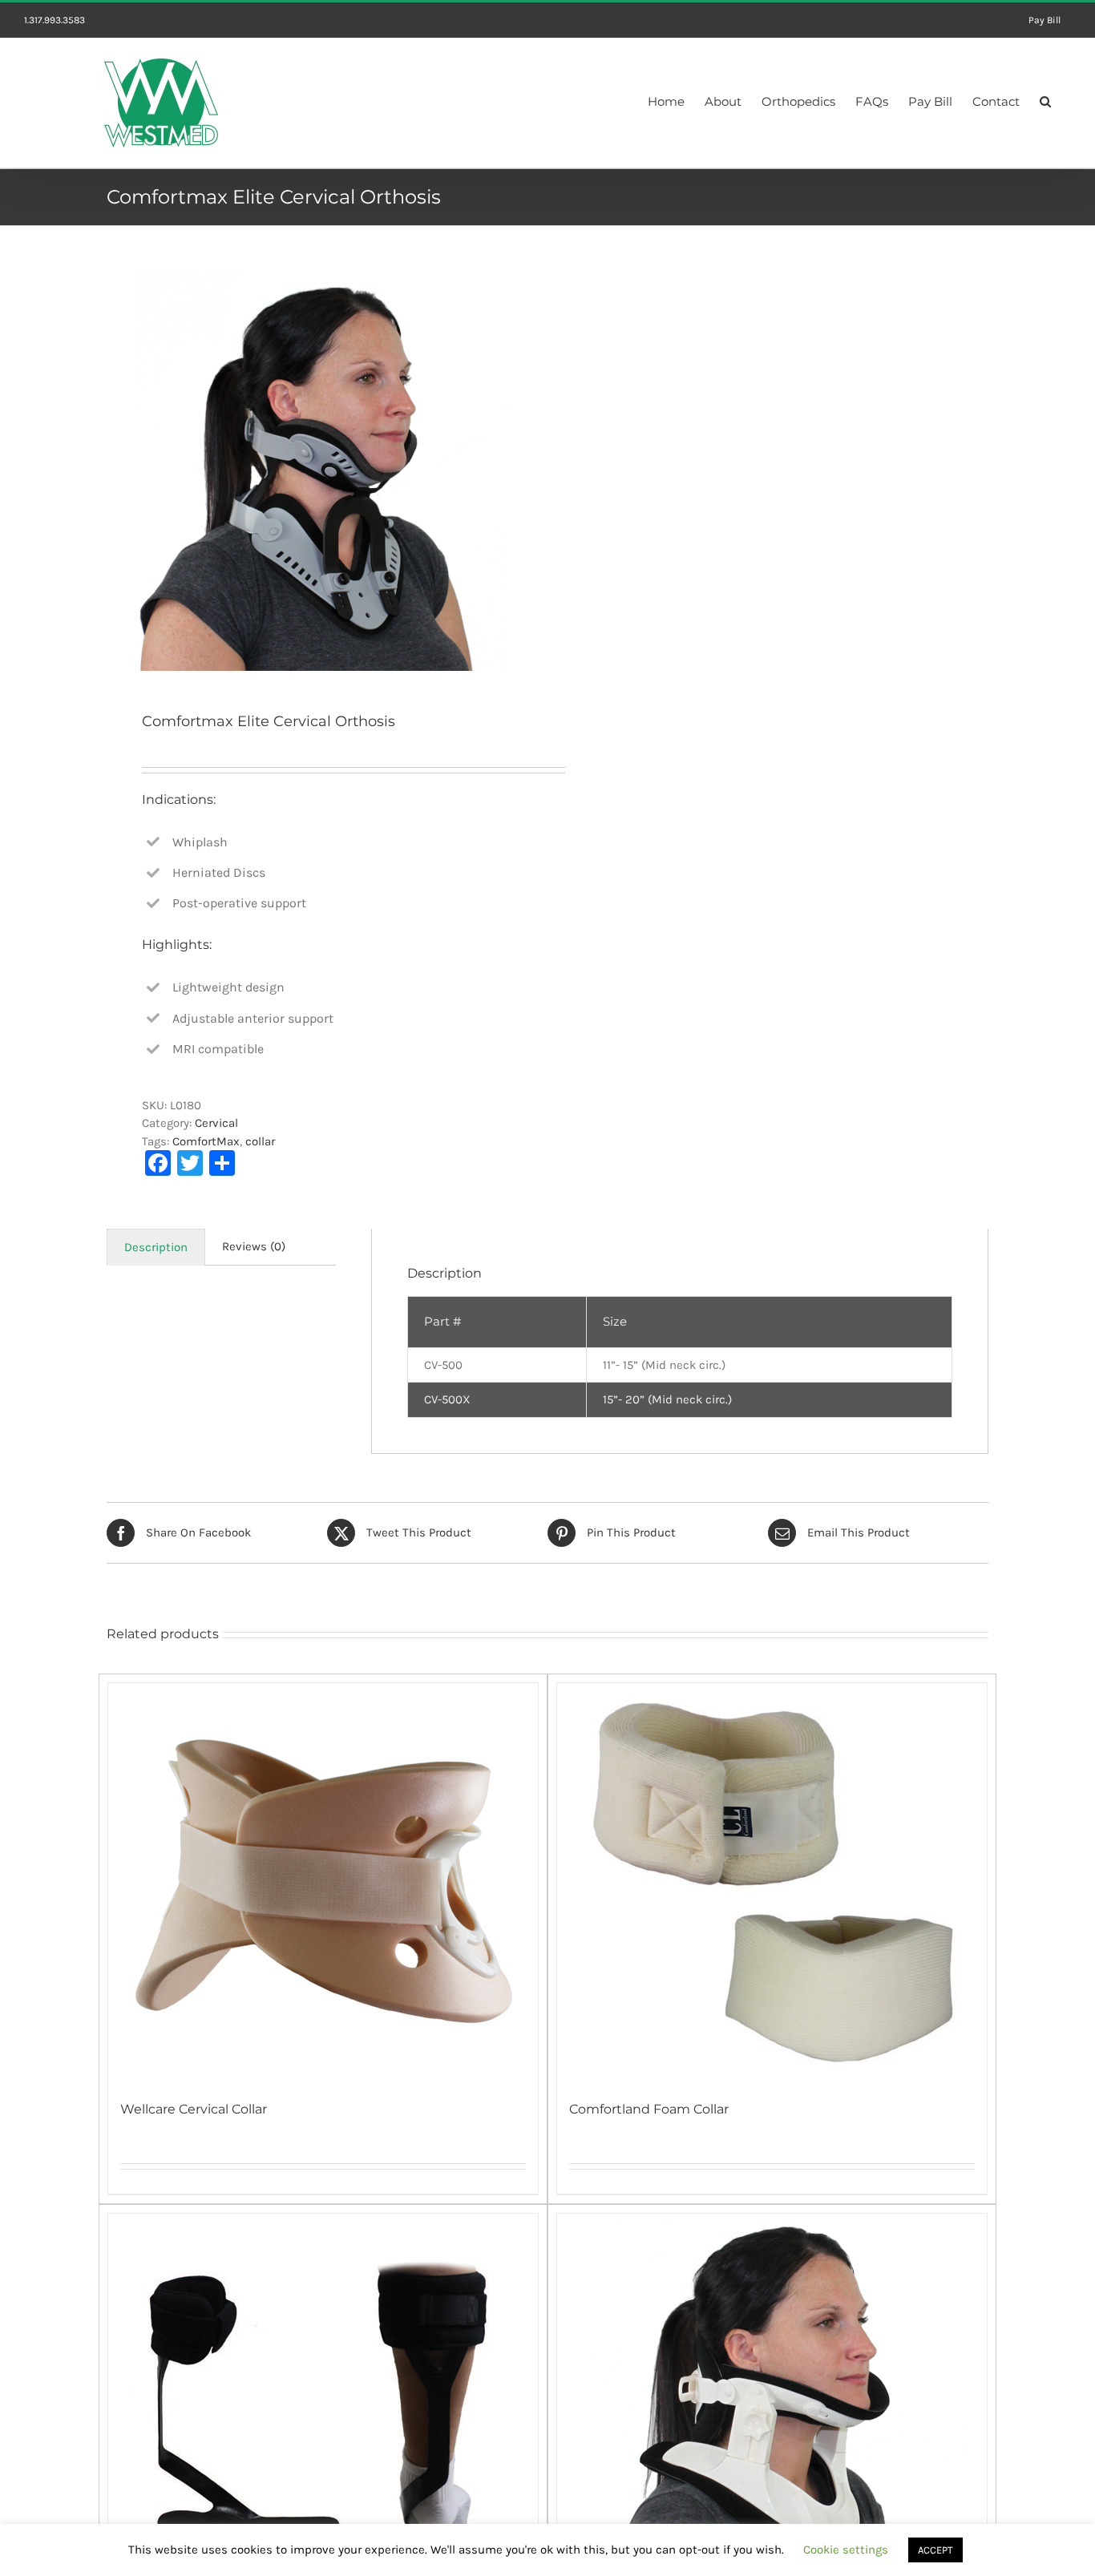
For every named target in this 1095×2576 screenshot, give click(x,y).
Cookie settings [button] (846, 2550)
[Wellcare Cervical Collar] (323, 1884)
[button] (1045, 100)
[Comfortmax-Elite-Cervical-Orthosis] (318, 470)
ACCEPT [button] (935, 2550)
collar (260, 1141)
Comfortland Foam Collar (649, 2109)
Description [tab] (156, 1247)
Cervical (216, 1123)
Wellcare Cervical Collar (194, 2109)
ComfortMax (206, 1141)
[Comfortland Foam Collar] (772, 1884)
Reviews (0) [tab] (254, 1246)
